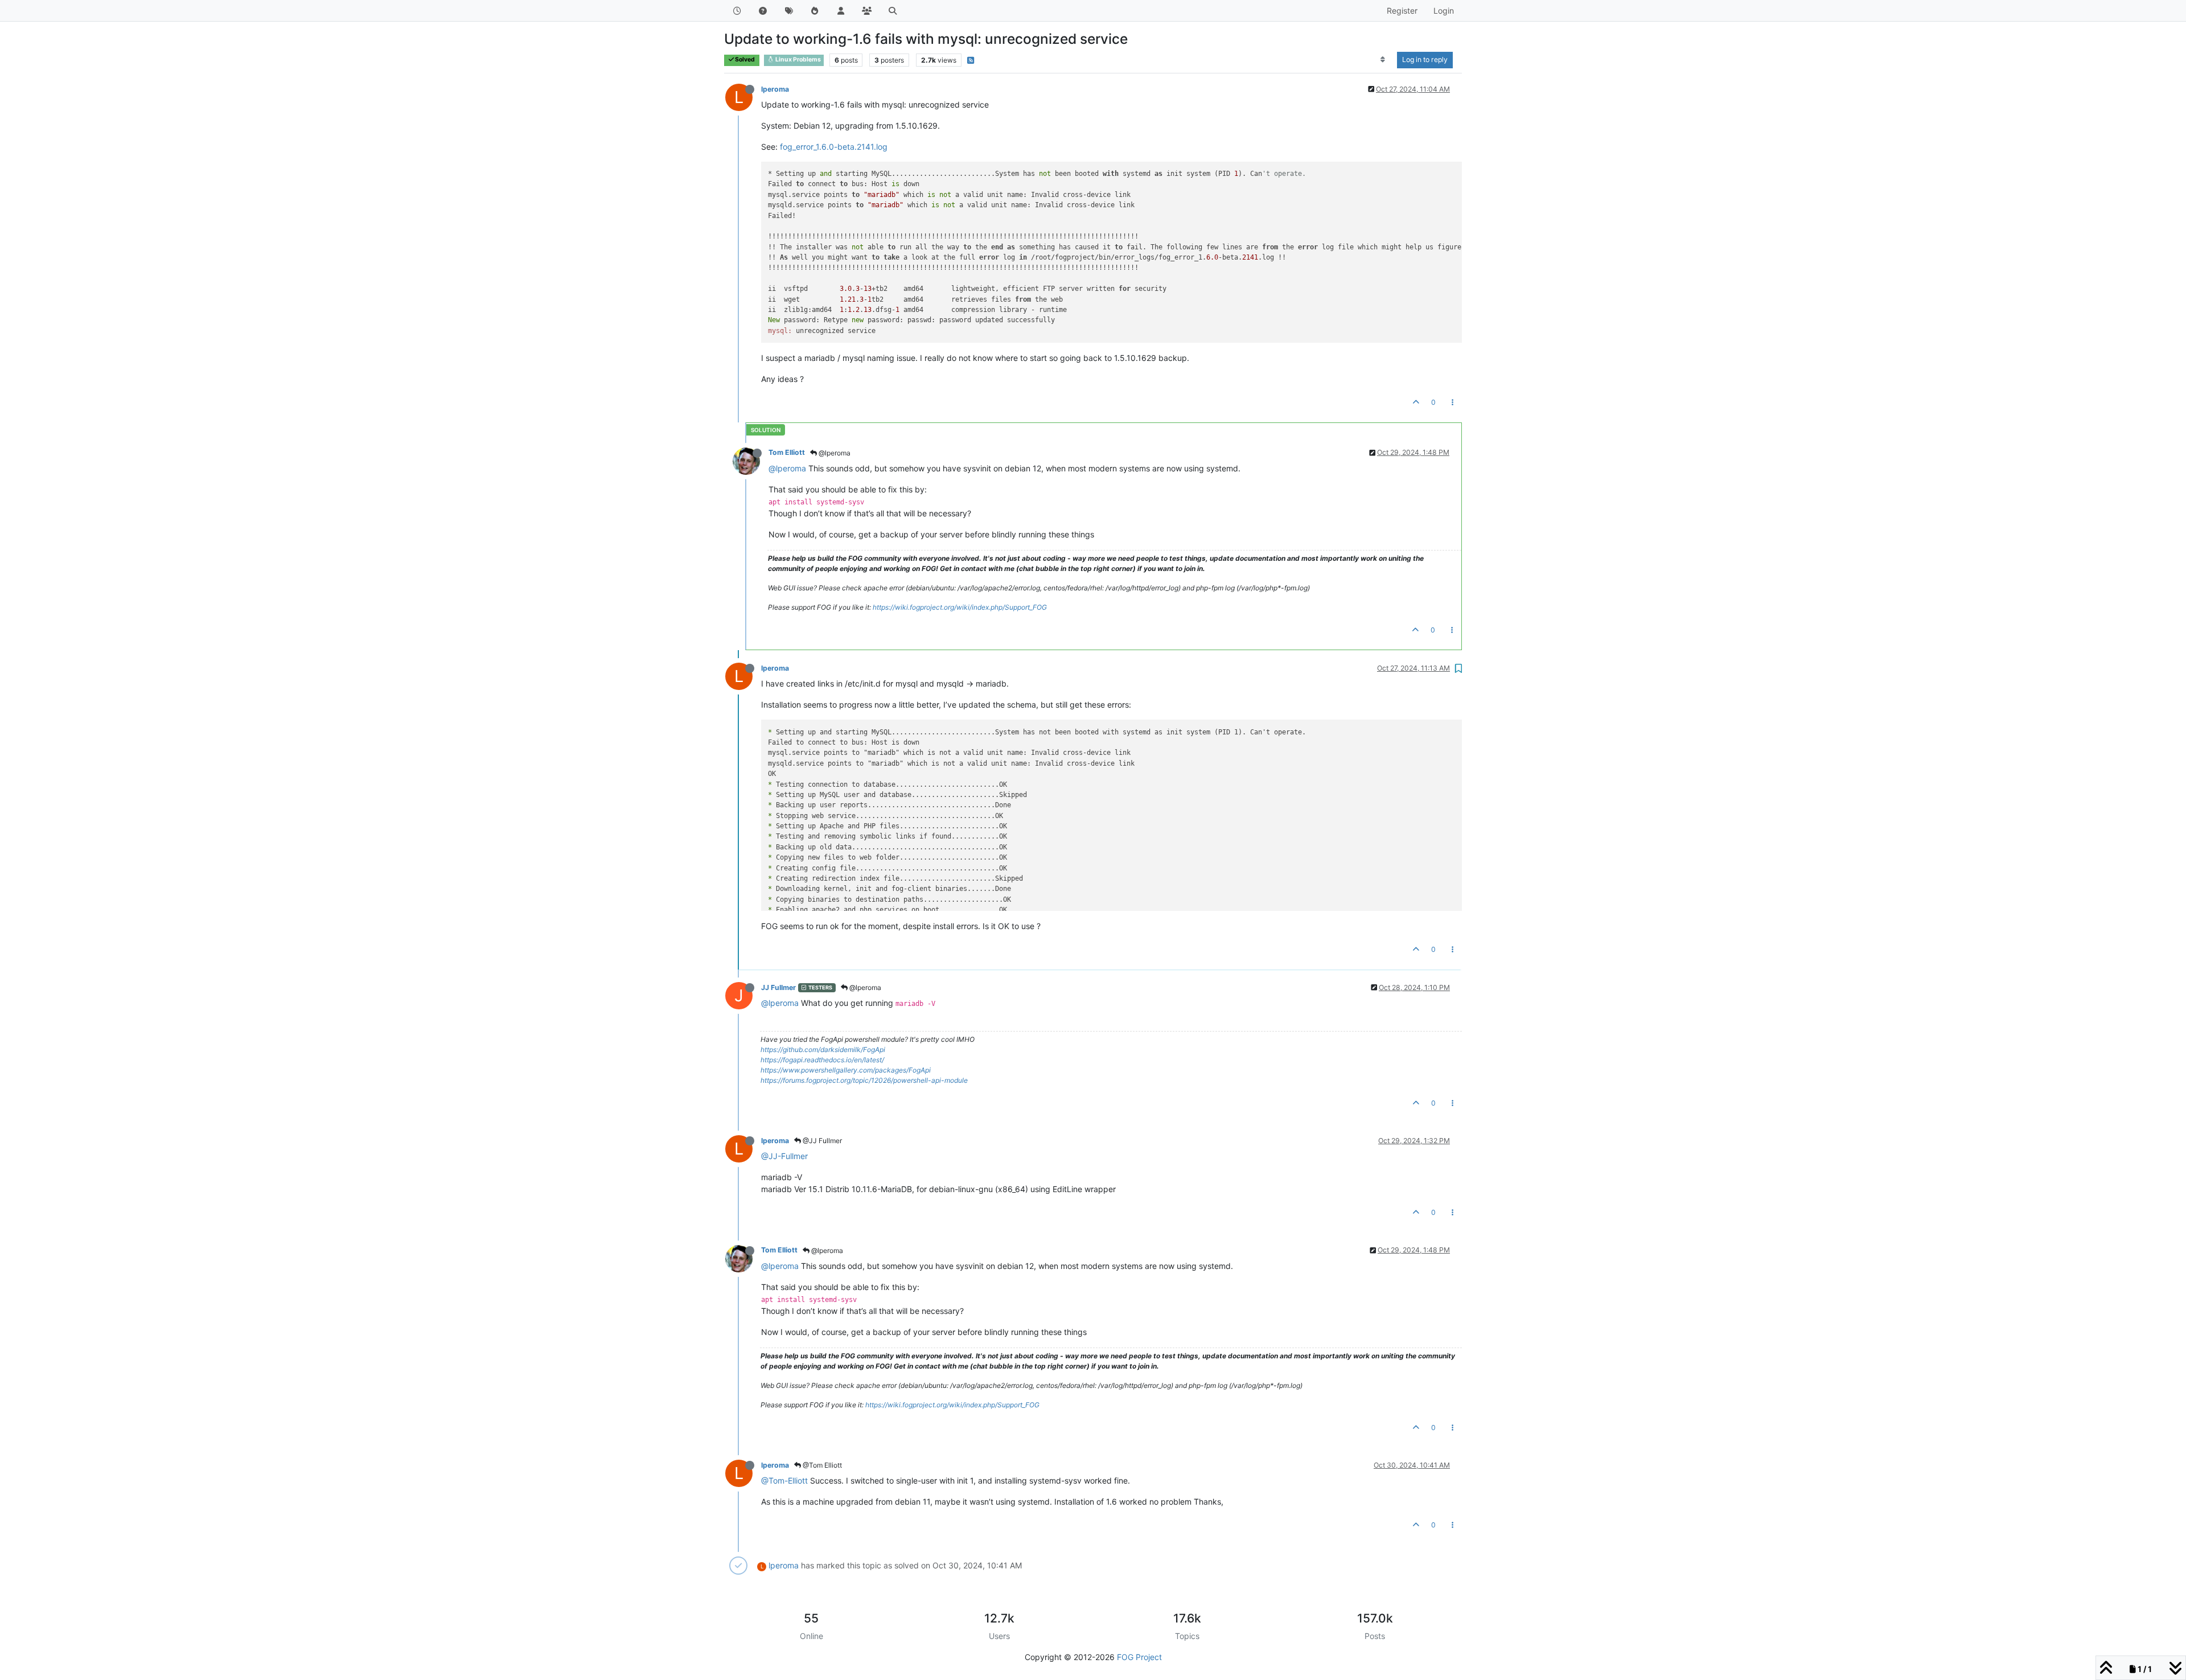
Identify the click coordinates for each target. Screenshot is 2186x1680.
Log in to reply (1425, 59)
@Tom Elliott (821, 1465)
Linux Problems (798, 59)
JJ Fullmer (778, 987)
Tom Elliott (787, 452)
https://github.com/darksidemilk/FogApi (823, 1050)
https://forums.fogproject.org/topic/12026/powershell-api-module (864, 1080)
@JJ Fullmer (821, 1141)
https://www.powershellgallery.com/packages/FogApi (846, 1070)
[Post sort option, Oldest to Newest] (1383, 60)
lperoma (775, 89)
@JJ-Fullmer (784, 1156)
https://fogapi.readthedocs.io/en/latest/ (822, 1060)
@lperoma (834, 453)
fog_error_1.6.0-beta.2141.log (834, 147)
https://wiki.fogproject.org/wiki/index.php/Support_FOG (960, 607)
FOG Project (1139, 1657)
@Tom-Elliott (784, 1480)
